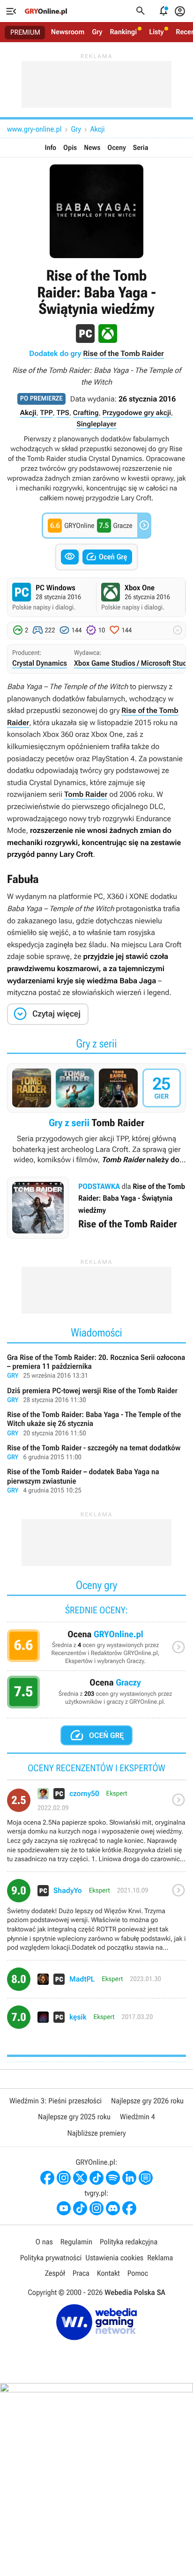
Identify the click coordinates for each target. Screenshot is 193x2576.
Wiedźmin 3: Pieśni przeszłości (56, 2101)
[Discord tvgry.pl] (113, 2208)
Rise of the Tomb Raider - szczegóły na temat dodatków (96, 1453)
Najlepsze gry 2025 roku (74, 2117)
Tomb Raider (86, 794)
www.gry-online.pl (34, 129)
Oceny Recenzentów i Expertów (96, 1650)
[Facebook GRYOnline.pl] (47, 2178)
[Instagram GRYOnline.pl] (64, 2178)
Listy (156, 32)
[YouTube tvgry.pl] (64, 2208)
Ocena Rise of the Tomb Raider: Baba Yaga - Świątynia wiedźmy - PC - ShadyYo (96, 1919)
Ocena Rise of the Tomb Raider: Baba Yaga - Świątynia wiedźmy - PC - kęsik (96, 2021)
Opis (70, 148)
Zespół (55, 2273)
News (92, 148)
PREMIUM (25, 32)
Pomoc (138, 2273)
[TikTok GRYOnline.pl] (96, 2178)
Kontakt (108, 2273)
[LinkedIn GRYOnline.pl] (129, 2178)
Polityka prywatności (51, 2258)
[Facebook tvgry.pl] (129, 2208)
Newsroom (68, 32)
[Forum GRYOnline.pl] (146, 2178)
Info (51, 148)
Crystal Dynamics (40, 663)
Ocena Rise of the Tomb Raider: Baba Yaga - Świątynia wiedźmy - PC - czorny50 (96, 1829)
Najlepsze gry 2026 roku (147, 2101)
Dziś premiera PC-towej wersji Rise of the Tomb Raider (96, 1396)
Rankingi (123, 32)
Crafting (86, 413)
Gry (97, 32)
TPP (46, 413)
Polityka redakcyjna (129, 2242)
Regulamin (76, 2242)
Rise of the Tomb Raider (123, 353)
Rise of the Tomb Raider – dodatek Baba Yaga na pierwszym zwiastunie (96, 1481)
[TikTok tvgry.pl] (80, 2208)
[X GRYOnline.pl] (80, 2178)
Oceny (117, 148)
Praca (81, 2273)
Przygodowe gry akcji (137, 413)
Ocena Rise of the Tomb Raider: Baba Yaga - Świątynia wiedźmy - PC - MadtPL (96, 1983)
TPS (63, 413)
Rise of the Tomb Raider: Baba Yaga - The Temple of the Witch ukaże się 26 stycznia (96, 1424)
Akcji (98, 129)
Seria (141, 148)
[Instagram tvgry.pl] (96, 2208)
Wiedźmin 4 (137, 2117)
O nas (44, 2242)
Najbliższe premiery (96, 2133)
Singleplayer (96, 424)
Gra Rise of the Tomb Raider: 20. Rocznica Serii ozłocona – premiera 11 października (96, 1367)
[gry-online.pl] (46, 11)
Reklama (160, 2258)
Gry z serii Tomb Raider (96, 1114)
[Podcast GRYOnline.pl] (113, 2178)
